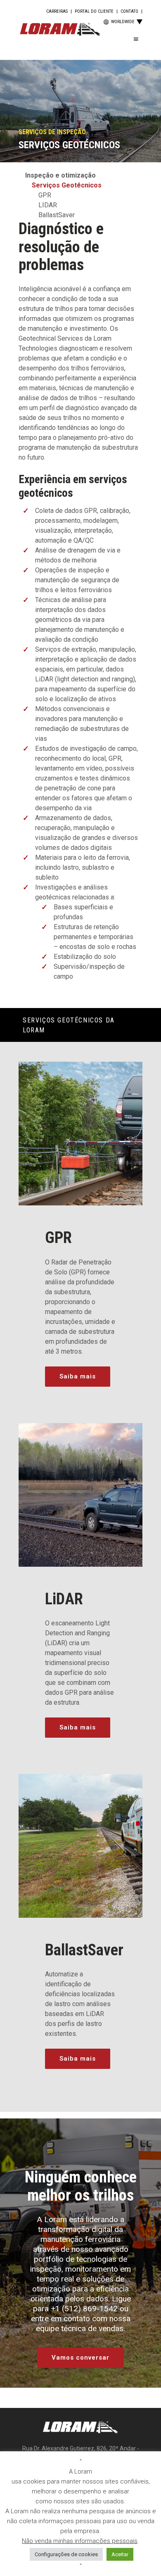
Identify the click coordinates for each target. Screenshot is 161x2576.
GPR (45, 195)
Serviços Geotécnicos (67, 185)
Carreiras (57, 11)
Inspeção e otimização (60, 175)
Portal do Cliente (94, 11)
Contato (129, 11)
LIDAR (48, 205)
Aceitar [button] (120, 2554)
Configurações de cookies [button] (66, 2554)
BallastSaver (57, 215)
